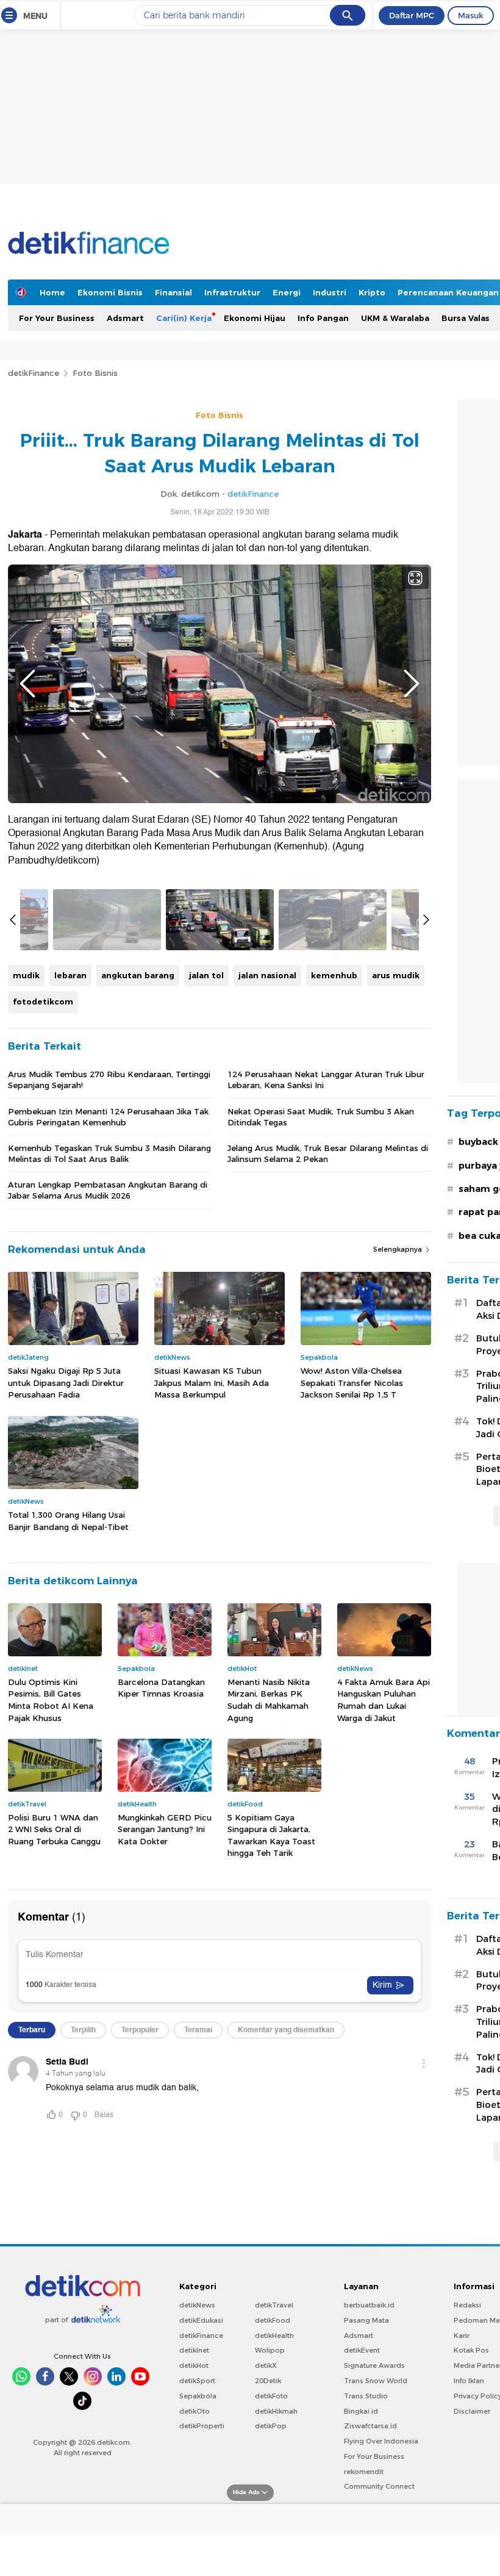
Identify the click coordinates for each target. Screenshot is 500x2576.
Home (52, 292)
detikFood (273, 2320)
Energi (287, 292)
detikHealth (274, 2336)
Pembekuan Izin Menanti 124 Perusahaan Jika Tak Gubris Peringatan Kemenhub (108, 1117)
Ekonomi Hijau (255, 318)
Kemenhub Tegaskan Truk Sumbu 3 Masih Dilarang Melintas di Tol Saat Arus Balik (109, 1153)
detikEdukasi (201, 2320)
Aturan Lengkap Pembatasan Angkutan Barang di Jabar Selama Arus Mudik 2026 (108, 1190)
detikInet (194, 2350)
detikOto (195, 2411)
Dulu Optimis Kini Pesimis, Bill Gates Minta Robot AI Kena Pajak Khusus (51, 1700)
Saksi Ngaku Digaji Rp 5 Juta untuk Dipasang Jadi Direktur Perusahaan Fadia (66, 1383)
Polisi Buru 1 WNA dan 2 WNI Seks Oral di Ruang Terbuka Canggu (54, 1829)
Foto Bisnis (95, 373)
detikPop (271, 2426)
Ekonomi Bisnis (110, 292)
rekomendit (364, 2472)
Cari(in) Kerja (184, 318)
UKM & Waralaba (395, 318)
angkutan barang (138, 975)
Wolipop (270, 2350)
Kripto (372, 292)
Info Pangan (323, 318)
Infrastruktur (232, 292)
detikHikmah (276, 2411)
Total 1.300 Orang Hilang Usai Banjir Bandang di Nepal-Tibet (68, 1521)
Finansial (173, 292)
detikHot (194, 2365)
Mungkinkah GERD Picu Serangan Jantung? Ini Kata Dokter (165, 1829)
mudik (26, 975)
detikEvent (362, 2350)
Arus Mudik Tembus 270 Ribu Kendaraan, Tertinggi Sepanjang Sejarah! (109, 1080)
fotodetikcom (43, 1001)
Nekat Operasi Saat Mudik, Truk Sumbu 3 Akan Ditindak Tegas (321, 1117)
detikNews (197, 2305)
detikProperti (202, 2426)
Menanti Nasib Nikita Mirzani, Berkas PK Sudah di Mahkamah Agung (269, 1700)
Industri (330, 292)
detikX (266, 2365)
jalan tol (206, 975)
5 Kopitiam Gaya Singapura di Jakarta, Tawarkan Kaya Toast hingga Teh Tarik (271, 1835)
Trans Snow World (376, 2381)
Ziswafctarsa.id (370, 2426)
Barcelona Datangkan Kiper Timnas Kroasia (161, 1688)
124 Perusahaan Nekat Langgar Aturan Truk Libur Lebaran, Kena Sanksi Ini (326, 1080)
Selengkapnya (398, 1249)
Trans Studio (366, 2396)
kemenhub (334, 975)
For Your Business (57, 318)
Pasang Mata (366, 2320)
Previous (27, 684)
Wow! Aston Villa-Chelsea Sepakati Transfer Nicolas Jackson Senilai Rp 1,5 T (352, 1383)
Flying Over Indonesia (381, 2441)
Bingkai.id (361, 2411)
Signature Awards (374, 2365)
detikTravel (274, 2305)
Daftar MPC (412, 15)
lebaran (70, 975)
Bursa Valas (466, 318)
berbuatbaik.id (369, 2305)
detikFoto (271, 2396)
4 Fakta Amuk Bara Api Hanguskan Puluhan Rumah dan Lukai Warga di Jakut (384, 1700)
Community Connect (379, 2486)
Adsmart (125, 318)
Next (412, 684)
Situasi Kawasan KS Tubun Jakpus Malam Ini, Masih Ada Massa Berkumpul (212, 1383)
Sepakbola (198, 2396)
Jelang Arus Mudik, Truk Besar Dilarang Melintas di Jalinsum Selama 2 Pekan (328, 1153)
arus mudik (396, 975)
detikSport (197, 2381)
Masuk (471, 15)
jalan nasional (267, 975)
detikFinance (34, 373)
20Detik (268, 2381)
